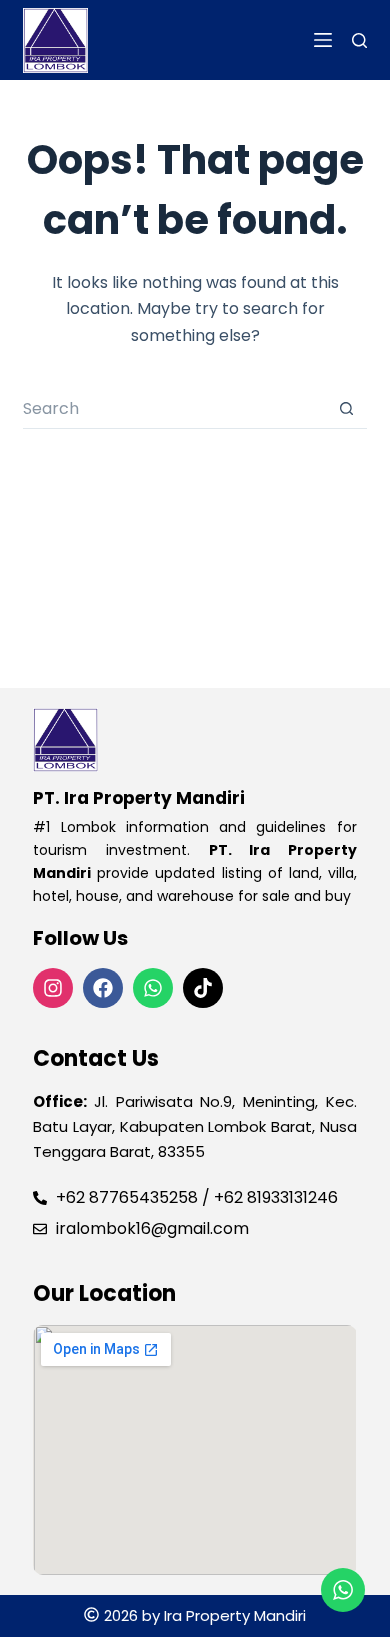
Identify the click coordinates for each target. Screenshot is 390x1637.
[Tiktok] (203, 988)
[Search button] (347, 409)
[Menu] (323, 40)
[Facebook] (103, 988)
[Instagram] (53, 988)
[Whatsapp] (153, 988)
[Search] (359, 40)
